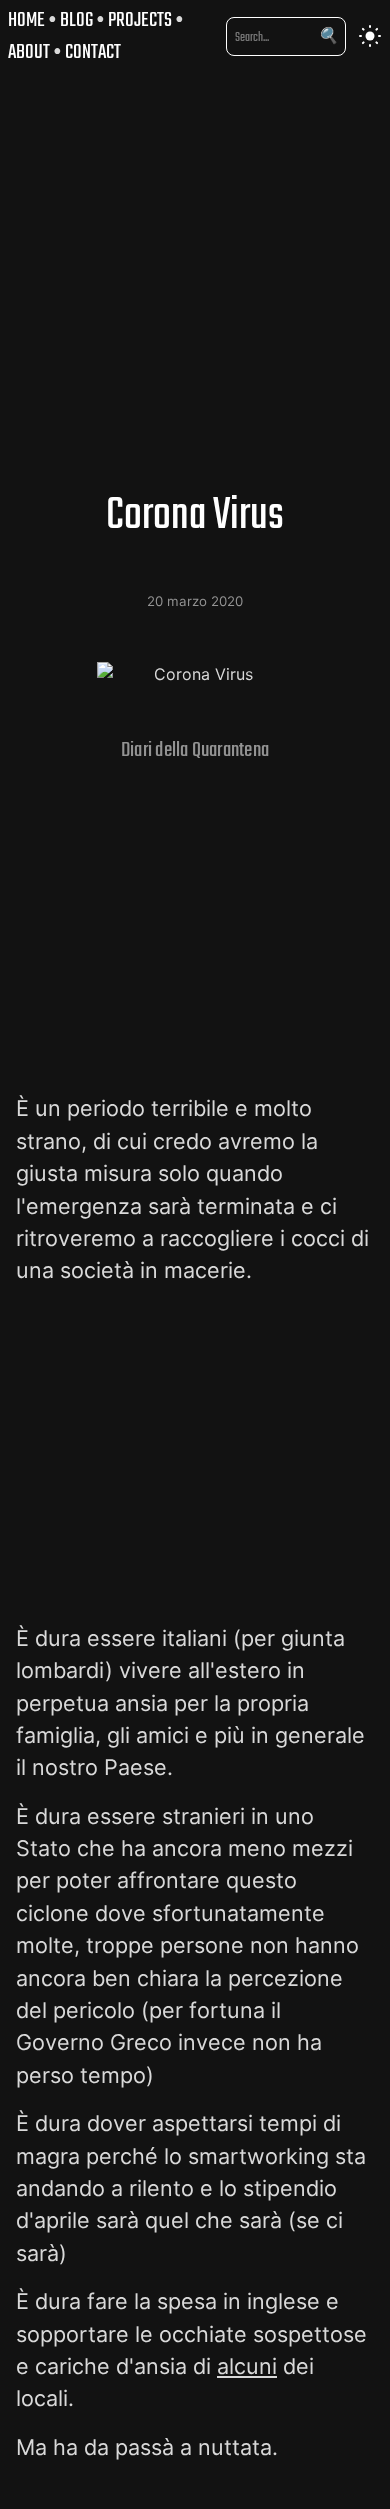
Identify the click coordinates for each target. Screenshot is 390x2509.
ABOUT (29, 51)
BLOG (76, 19)
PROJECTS (140, 19)
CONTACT (93, 51)
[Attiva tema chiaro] (370, 36)
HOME (26, 19)
